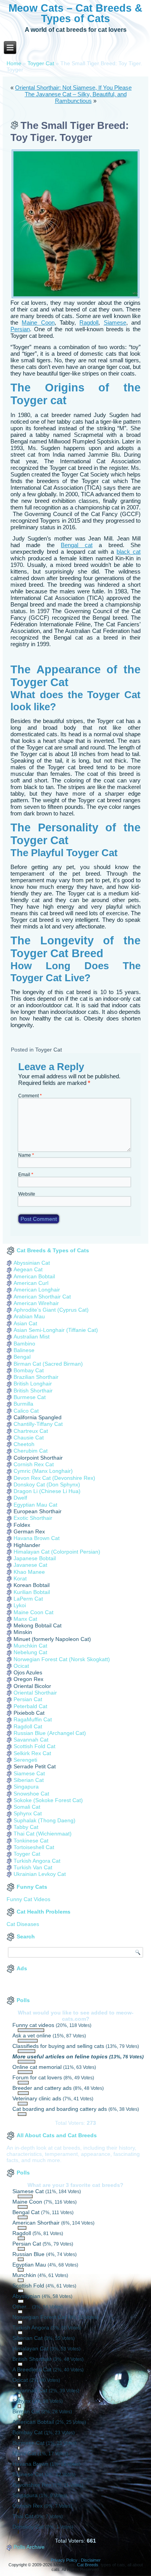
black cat (129, 552)
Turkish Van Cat (33, 1867)
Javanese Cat (30, 1565)
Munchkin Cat (30, 1646)
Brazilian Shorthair (36, 1377)
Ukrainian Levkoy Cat (40, 1874)
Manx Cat (25, 1619)
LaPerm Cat (28, 1599)
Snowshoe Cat (31, 1794)
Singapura (26, 1787)
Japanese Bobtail (35, 1558)
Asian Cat (25, 1323)
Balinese (24, 1350)
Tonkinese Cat (31, 1841)
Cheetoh (24, 1444)
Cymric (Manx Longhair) (43, 1471)
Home (14, 63)
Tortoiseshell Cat (34, 1847)
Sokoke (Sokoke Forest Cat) (48, 1800)
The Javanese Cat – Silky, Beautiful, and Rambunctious (76, 97)
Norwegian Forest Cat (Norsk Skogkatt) (62, 1659)
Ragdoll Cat (28, 1726)
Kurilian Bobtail (32, 1592)
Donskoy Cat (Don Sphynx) (47, 1484)
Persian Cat (28, 1699)
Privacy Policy (64, 2560)
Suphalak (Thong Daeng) (45, 1820)
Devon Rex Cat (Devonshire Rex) (54, 1478)
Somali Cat (27, 1807)
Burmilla (23, 1404)
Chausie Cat (29, 1437)
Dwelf (20, 1498)
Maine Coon (38, 322)
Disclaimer (91, 2560)
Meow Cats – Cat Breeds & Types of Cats (75, 13)
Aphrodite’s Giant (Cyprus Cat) (51, 1310)
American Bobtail (34, 1276)
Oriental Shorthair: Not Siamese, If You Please (73, 88)
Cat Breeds (88, 2565)
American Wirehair (36, 1303)
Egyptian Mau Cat (35, 1505)
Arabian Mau (29, 1316)
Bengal (22, 1357)
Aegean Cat (28, 1269)
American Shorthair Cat (42, 1297)
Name (26, 1155)
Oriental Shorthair (35, 1693)
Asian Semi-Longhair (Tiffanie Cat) (56, 1330)
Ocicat (21, 1666)
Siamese (115, 322)
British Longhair (33, 1384)
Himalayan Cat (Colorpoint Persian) (57, 1552)
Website (27, 1194)
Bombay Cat (29, 1370)
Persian (20, 329)
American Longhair (37, 1290)
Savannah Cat (31, 1740)
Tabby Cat (26, 1827)
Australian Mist (32, 1337)
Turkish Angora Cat (37, 1861)
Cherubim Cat (31, 1451)
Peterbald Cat (30, 1706)
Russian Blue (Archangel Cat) (50, 1733)
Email (26, 1175)
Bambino (24, 1344)
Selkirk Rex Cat (32, 1753)
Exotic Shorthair (33, 1518)
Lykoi (20, 1605)
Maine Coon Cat (33, 1612)
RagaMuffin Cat (33, 1719)
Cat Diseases (23, 1924)
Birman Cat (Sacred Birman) (48, 1364)
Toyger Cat (41, 63)
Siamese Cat (29, 1773)
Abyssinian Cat (32, 1263)
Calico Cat (26, 1411)
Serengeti (25, 1760)
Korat (20, 1578)
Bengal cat (76, 545)
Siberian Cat (29, 1780)
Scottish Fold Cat (34, 1746)
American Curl (31, 1283)
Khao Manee (29, 1572)
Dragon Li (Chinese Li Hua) (47, 1491)
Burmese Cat (30, 1397)
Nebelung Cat (30, 1652)
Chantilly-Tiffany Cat (38, 1424)
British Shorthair (33, 1391)
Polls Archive (29, 2547)
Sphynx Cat (28, 1813)
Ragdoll (89, 322)
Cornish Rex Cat (34, 1464)
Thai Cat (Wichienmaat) (43, 1834)
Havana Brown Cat (37, 1538)
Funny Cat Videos (28, 1899)
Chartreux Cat (31, 1431)
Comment (30, 1096)
